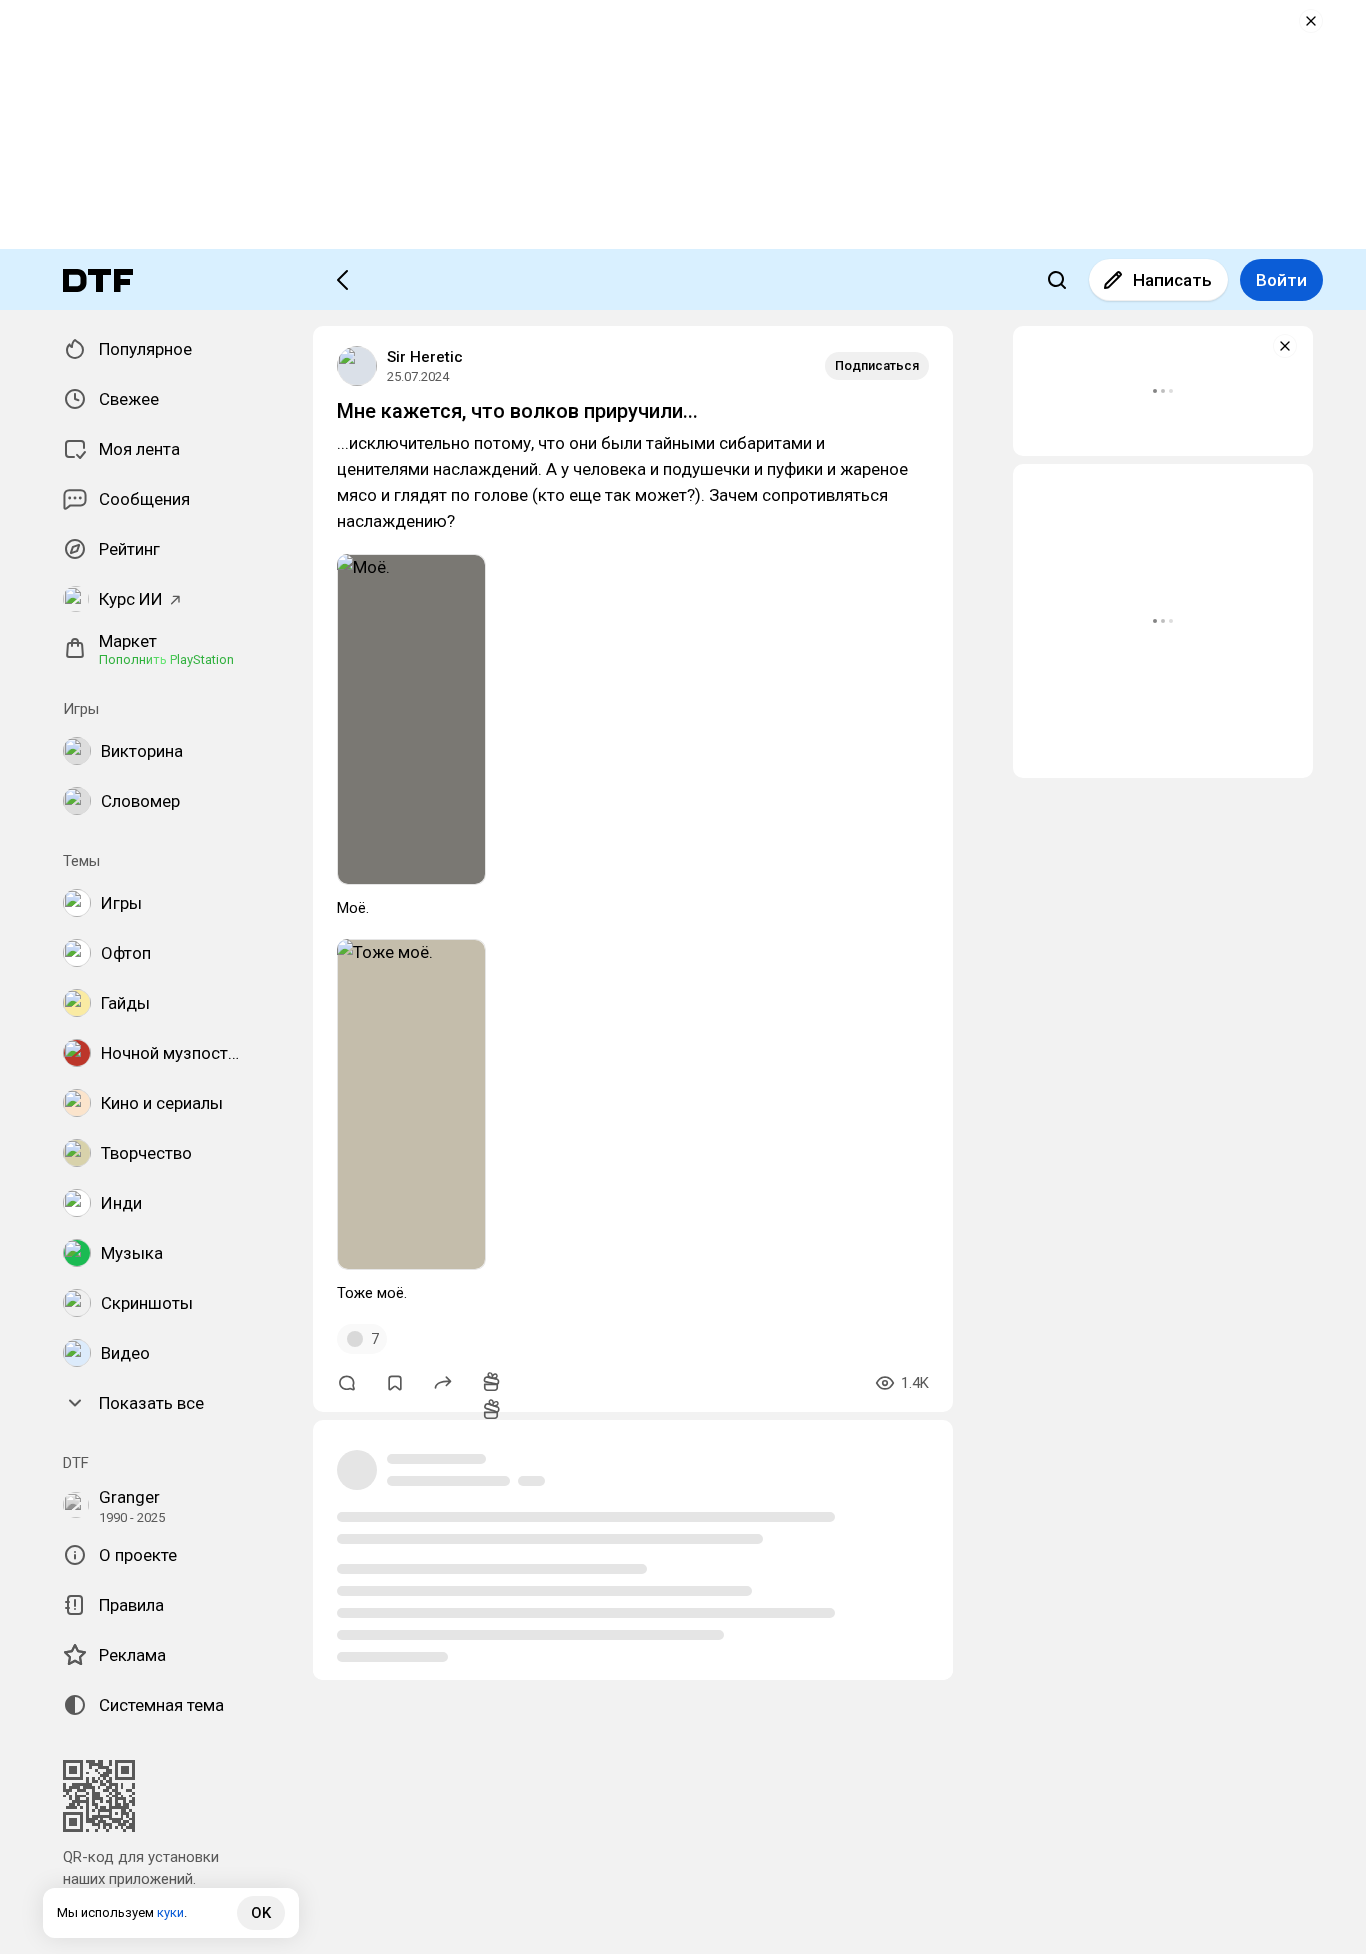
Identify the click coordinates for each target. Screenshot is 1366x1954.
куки (170, 1912)
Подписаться (877, 365)
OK (261, 1913)
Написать (1172, 280)
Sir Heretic (425, 357)
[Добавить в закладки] (395, 1383)
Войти (1281, 280)
